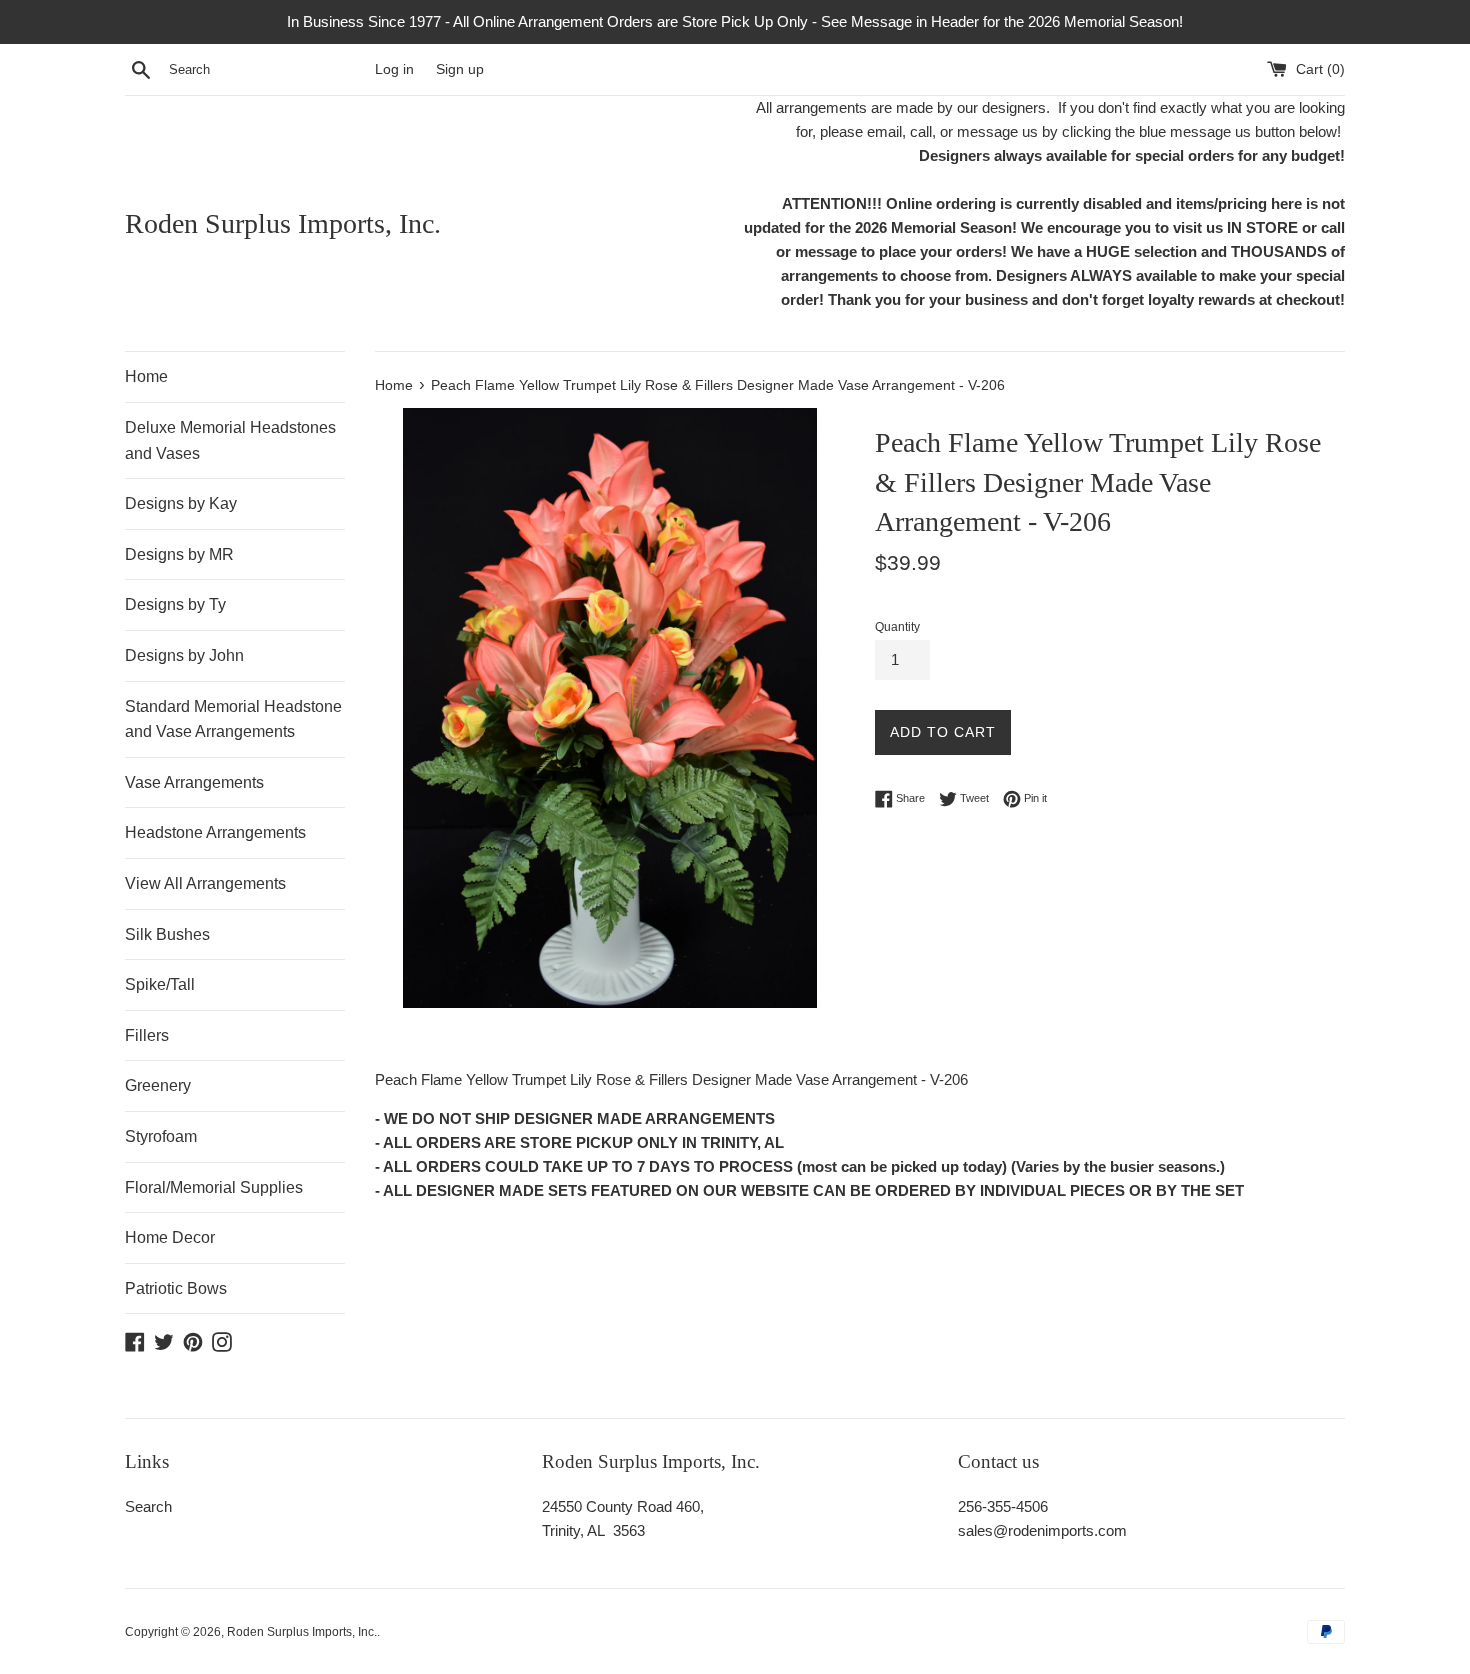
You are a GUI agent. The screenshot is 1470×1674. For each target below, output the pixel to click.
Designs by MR (179, 554)
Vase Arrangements (194, 782)
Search (148, 1506)
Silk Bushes (167, 934)
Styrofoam (161, 1136)
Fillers (147, 1035)
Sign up (460, 69)
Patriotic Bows (176, 1288)
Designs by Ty (175, 604)
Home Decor (170, 1237)
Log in (394, 69)
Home (146, 376)
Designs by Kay (181, 503)
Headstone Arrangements (215, 832)
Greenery (158, 1085)
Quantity (897, 627)
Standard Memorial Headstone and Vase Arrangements (233, 719)
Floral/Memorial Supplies (214, 1187)
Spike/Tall (160, 984)
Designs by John (184, 655)
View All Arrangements (205, 883)
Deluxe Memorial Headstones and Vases (230, 440)
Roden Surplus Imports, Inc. (283, 223)
